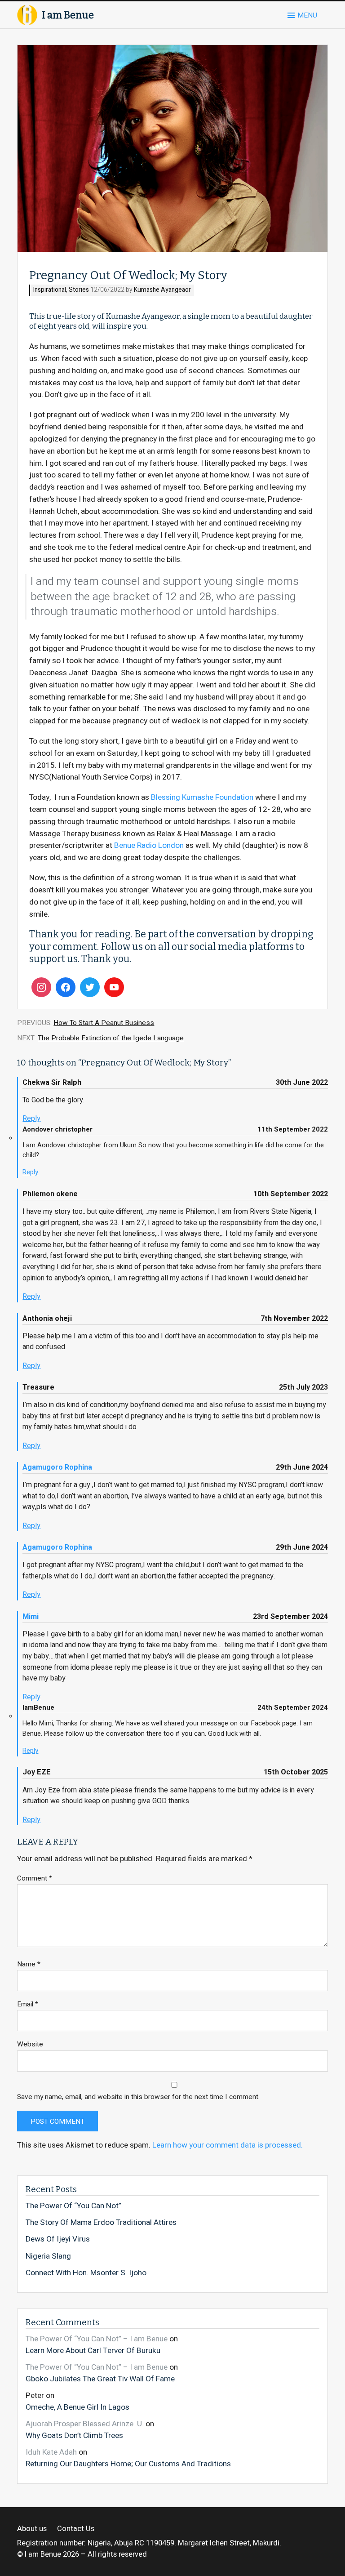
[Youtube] (114, 987)
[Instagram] (41, 987)
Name (29, 1964)
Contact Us (76, 2529)
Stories (79, 290)
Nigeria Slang (48, 2256)
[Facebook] (66, 987)
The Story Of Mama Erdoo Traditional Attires (101, 2223)
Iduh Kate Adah (51, 2452)
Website (30, 2044)
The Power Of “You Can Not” (73, 2206)
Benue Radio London (149, 845)
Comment (35, 1879)
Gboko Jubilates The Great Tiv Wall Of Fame (100, 2379)
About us (32, 2529)
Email (28, 2004)
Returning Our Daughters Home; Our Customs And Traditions (128, 2464)
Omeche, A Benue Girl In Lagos (77, 2407)
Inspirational (50, 290)
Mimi (31, 1617)
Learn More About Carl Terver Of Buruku (93, 2350)
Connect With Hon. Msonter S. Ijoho (86, 2273)
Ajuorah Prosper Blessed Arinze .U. (85, 2424)
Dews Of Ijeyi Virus (58, 2239)
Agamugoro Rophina (57, 1467)
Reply (31, 1119)
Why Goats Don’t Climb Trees (74, 2435)
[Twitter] (90, 987)
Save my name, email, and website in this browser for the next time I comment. (138, 2097)
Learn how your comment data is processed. (228, 2145)
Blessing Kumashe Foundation (202, 797)
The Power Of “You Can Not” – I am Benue (97, 2339)
